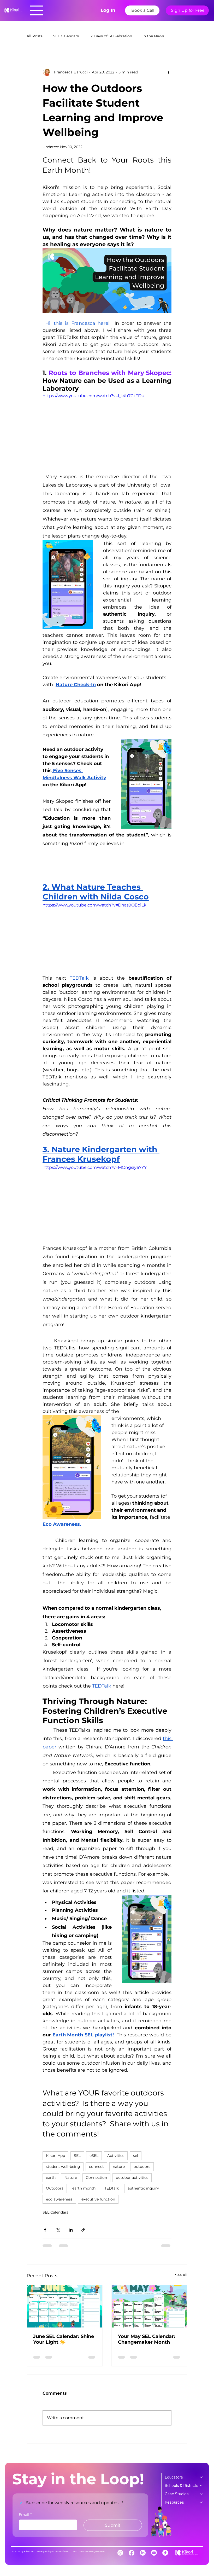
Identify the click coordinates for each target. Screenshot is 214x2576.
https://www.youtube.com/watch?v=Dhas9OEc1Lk (94, 905)
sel (136, 2156)
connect (96, 2167)
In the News (153, 36)
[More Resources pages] (201, 2502)
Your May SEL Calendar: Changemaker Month (147, 2339)
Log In (108, 10)
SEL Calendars (66, 36)
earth (51, 2178)
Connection (96, 2178)
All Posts (35, 36)
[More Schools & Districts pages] (201, 2486)
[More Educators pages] (201, 2477)
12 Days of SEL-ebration (111, 36)
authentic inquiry (143, 2188)
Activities (116, 2156)
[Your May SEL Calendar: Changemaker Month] (149, 2306)
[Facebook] (132, 2553)
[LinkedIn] (143, 2553)
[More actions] (168, 72)
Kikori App (55, 2156)
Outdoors (55, 2188)
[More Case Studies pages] (201, 2494)
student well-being (63, 2167)
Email (25, 2515)
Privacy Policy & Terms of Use (52, 2551)
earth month (84, 2188)
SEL (77, 2156)
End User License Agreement (89, 2551)
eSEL (94, 2156)
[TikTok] (165, 2553)
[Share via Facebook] (45, 2230)
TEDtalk (112, 2188)
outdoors (142, 2167)
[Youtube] (154, 2553)
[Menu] (37, 10)
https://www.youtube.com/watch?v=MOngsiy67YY (95, 1167)
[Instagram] (120, 2553)
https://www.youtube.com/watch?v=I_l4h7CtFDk (93, 396)
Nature (71, 2178)
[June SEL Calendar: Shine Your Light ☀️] (65, 2306)
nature (119, 2167)
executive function (98, 2199)
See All (181, 2275)
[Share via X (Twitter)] (58, 2230)
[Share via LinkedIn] (71, 2230)
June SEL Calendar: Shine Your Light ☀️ (64, 2339)
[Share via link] (83, 2230)
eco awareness (59, 2199)
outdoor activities (132, 2178)
